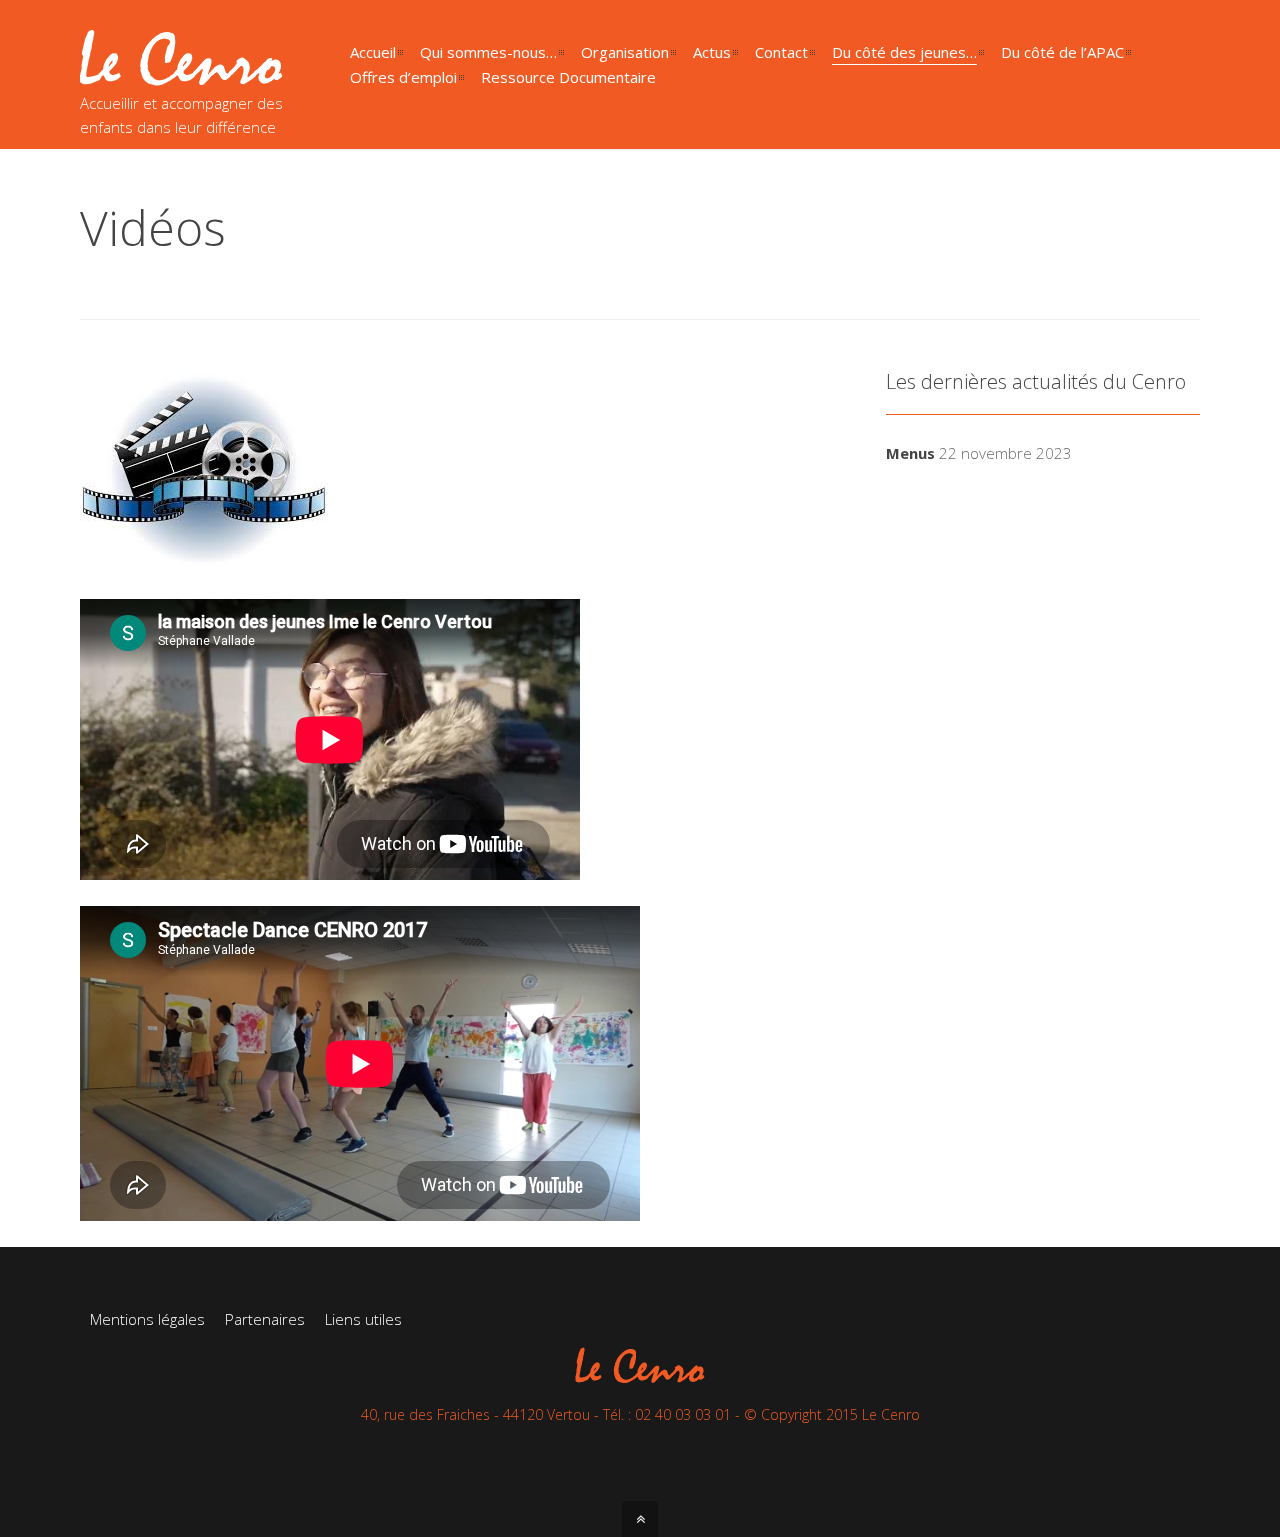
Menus (910, 453)
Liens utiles (363, 1319)
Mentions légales (147, 1319)
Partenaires (265, 1319)
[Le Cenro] (181, 74)
